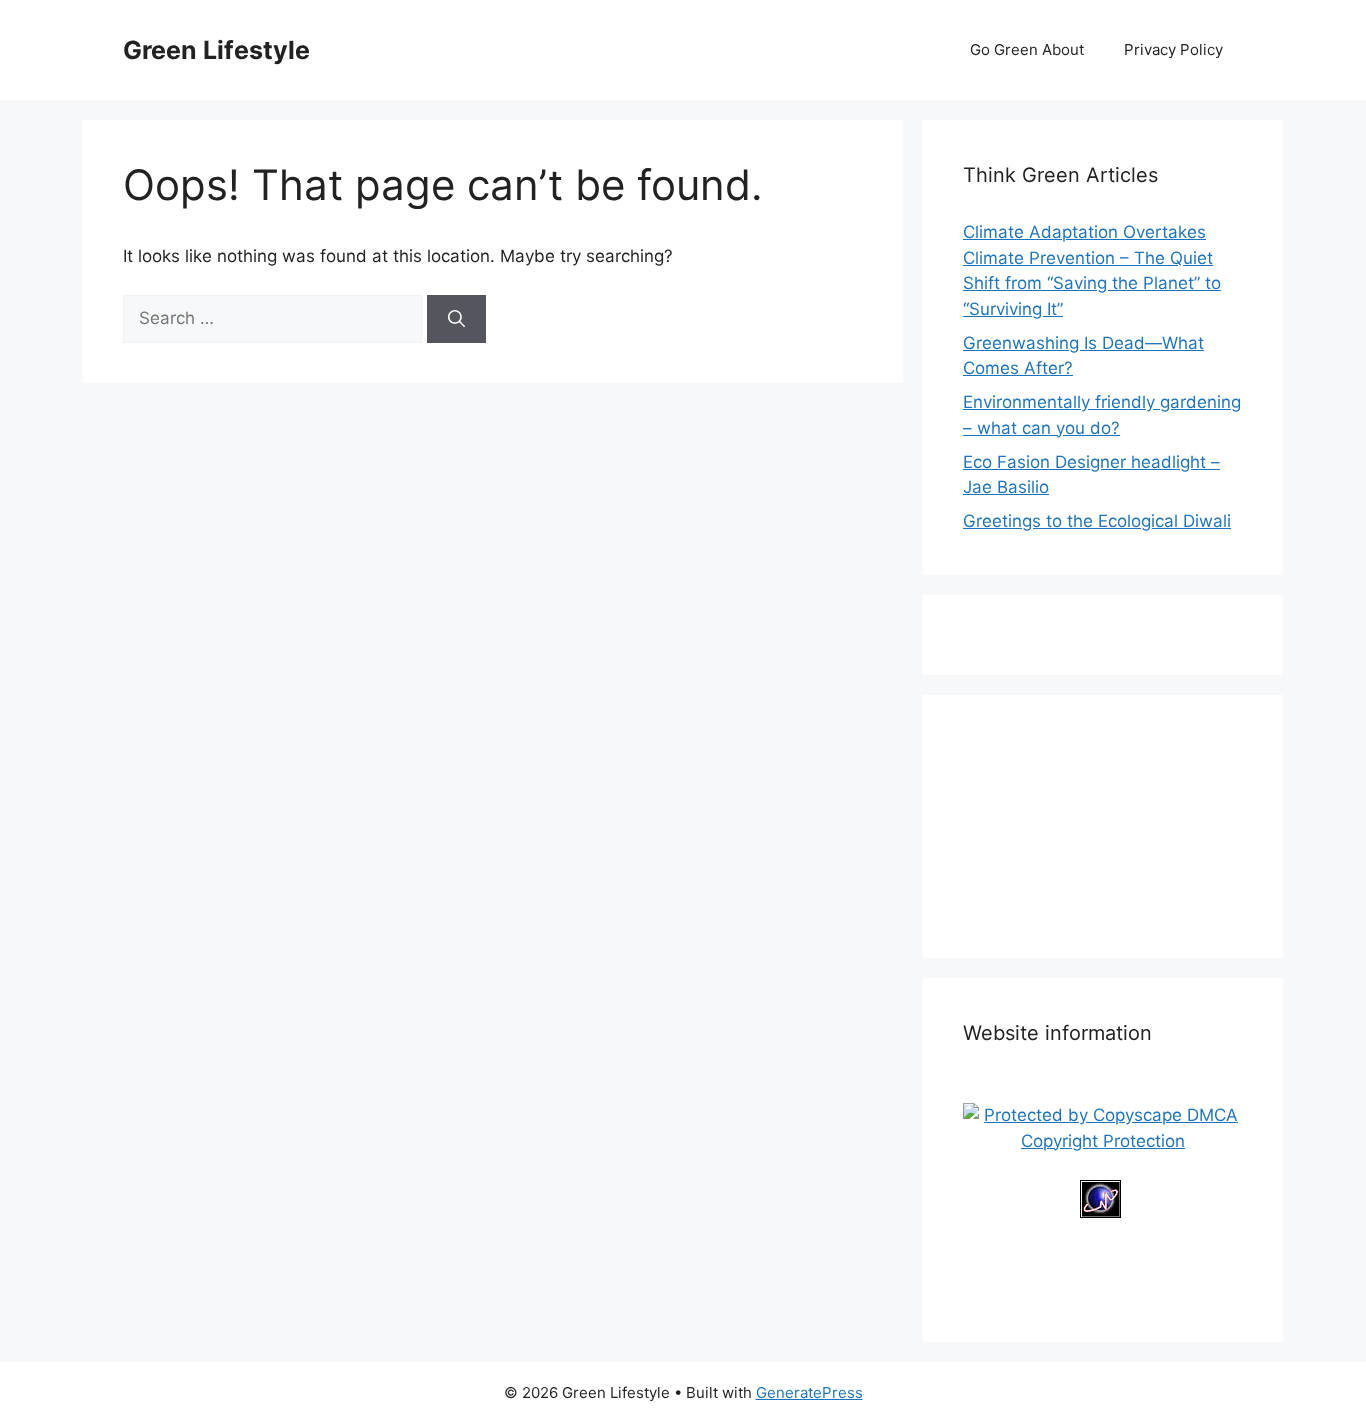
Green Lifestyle (216, 50)
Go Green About (1027, 49)
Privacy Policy (1173, 49)
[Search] (456, 319)
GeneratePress (809, 1392)
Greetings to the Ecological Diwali (1097, 521)
